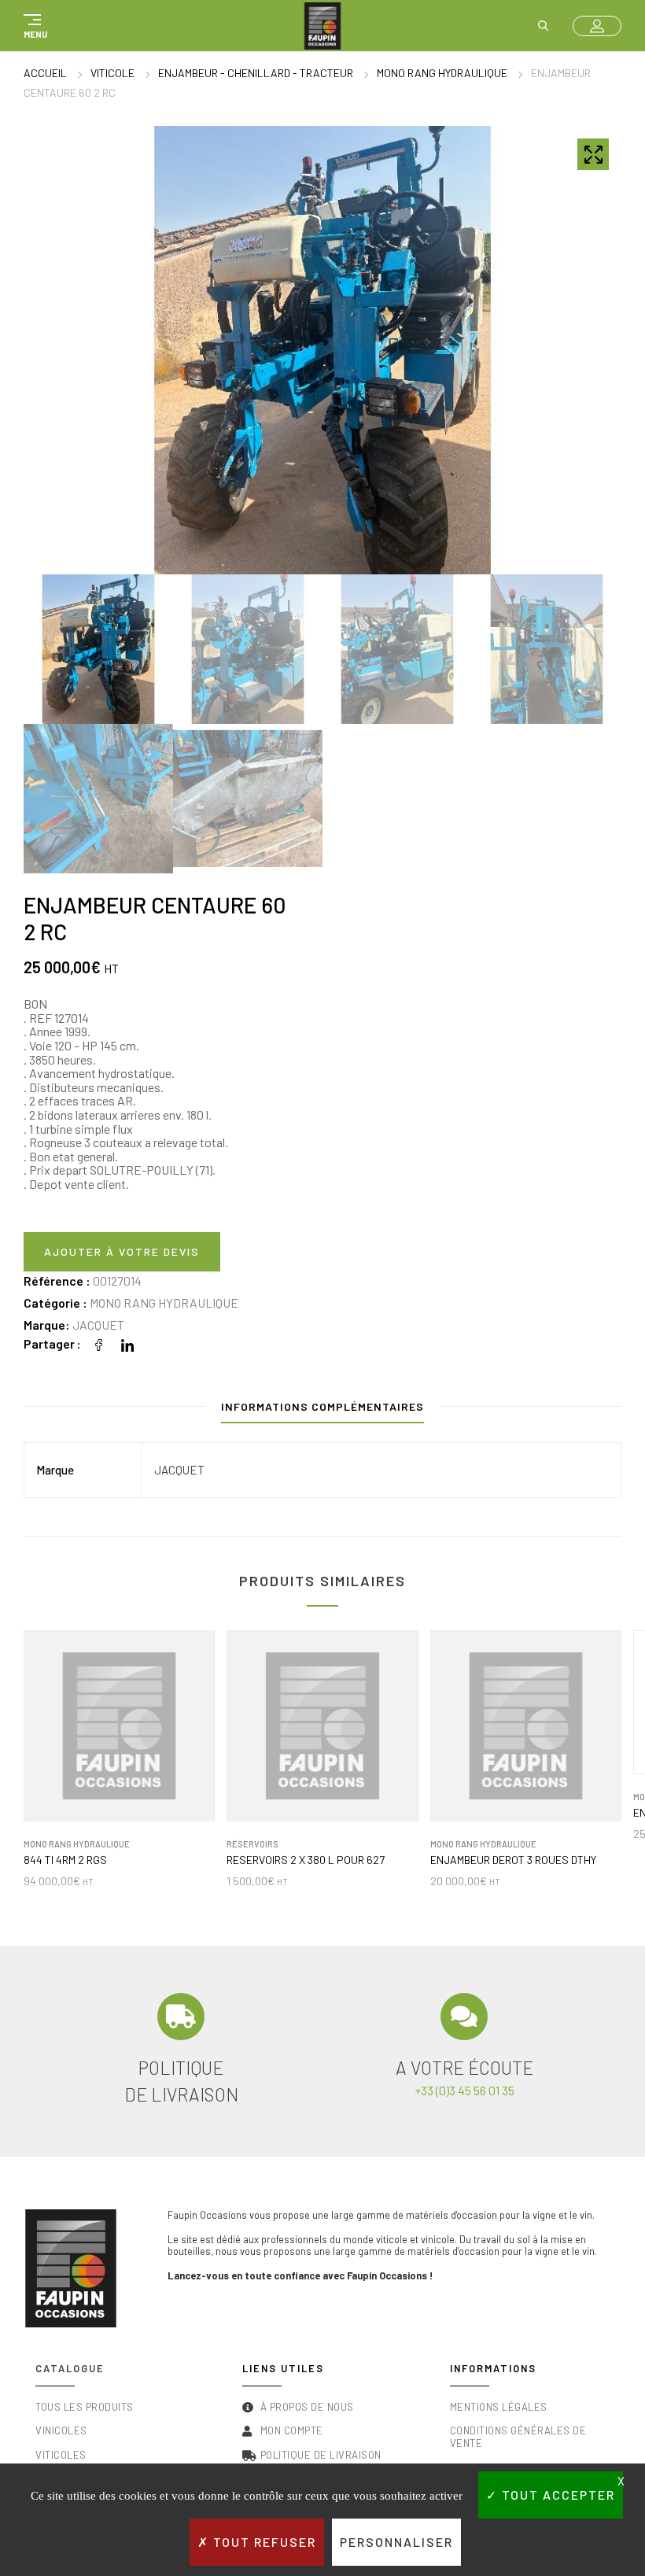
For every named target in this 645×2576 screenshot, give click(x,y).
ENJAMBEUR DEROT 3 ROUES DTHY (513, 1860)
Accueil (45, 73)
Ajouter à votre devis (122, 1251)
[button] (33, 26)
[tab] (322, 1410)
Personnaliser (396, 2542)
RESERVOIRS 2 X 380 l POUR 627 (306, 1860)
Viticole (112, 73)
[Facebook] (99, 1343)
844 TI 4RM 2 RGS (65, 1860)
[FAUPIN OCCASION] (322, 26)
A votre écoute (464, 2068)
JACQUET (98, 1325)
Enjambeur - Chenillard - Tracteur (256, 73)
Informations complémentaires (322, 1406)
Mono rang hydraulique (442, 73)
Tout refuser (263, 2542)
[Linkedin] (127, 1343)
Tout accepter (557, 2495)
